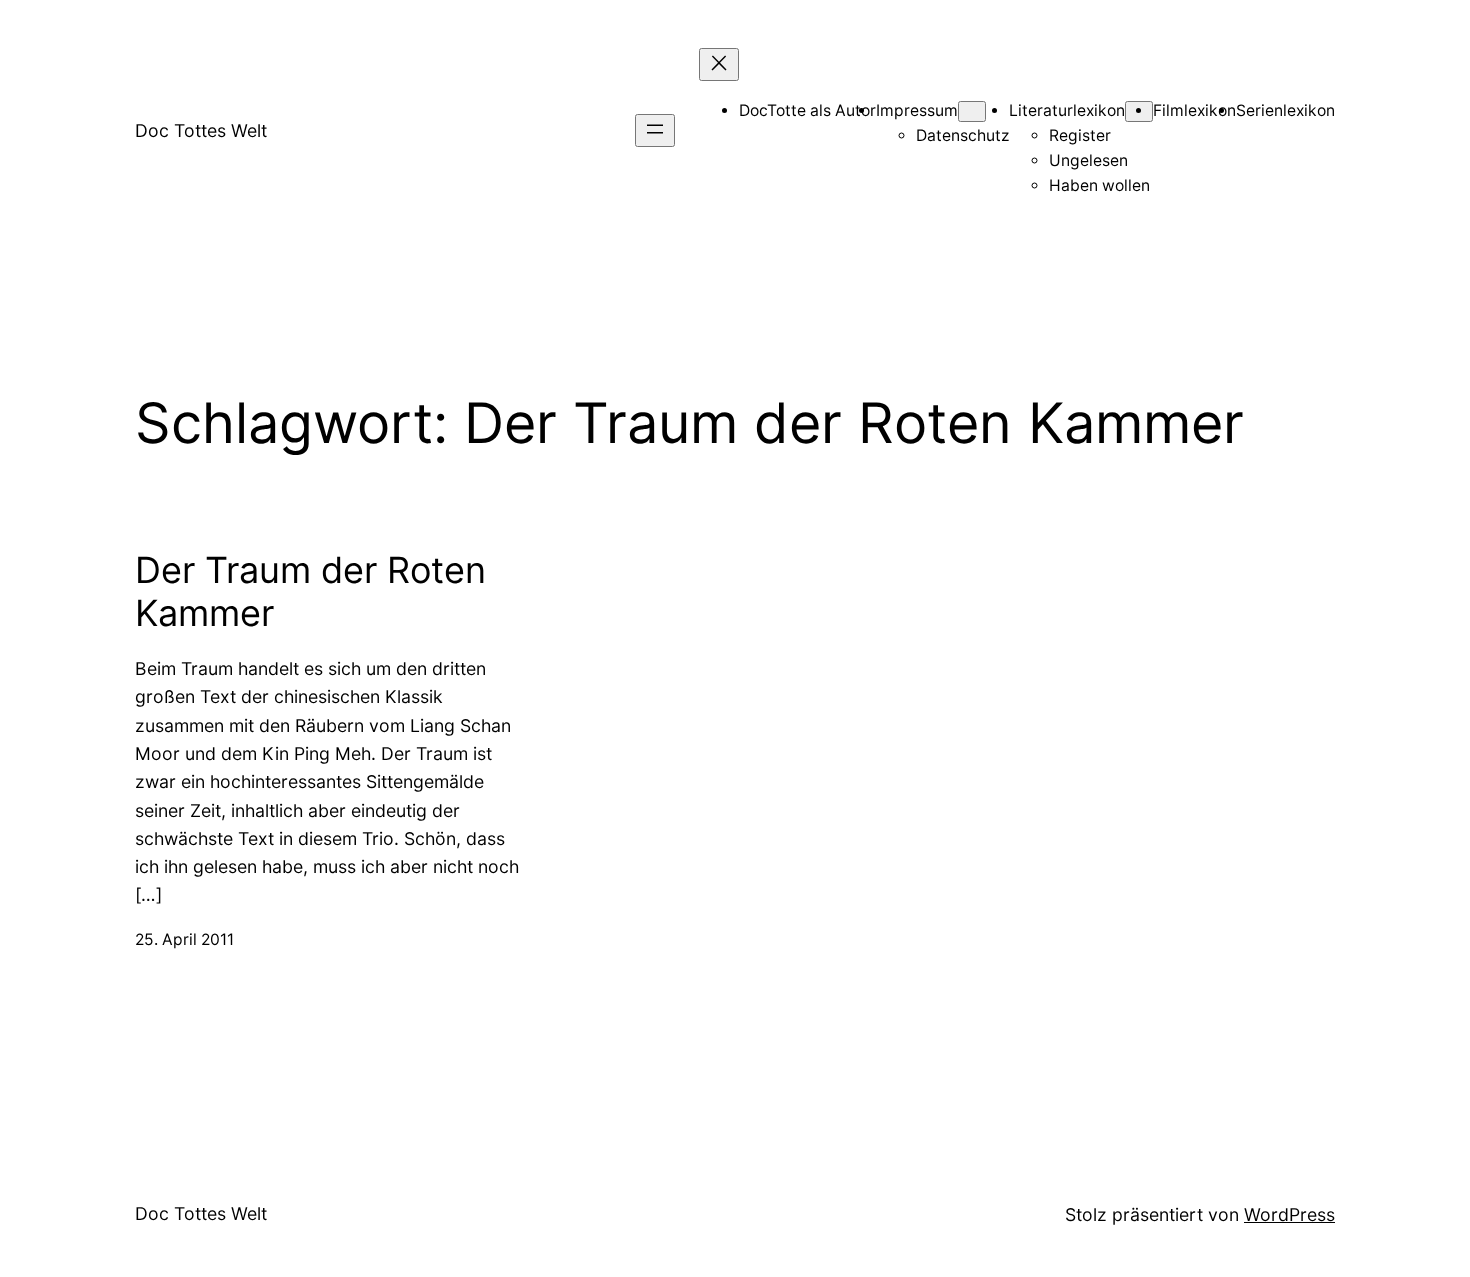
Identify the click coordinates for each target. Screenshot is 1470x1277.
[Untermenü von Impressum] (972, 111)
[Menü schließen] (719, 64)
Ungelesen (1088, 160)
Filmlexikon (1194, 110)
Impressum (917, 110)
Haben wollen (1099, 185)
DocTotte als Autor (807, 110)
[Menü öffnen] (655, 130)
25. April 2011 (184, 939)
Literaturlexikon (1067, 110)
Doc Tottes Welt (201, 130)
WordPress (1289, 1214)
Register (1080, 135)
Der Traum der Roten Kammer (310, 592)
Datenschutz (962, 135)
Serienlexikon (1285, 110)
